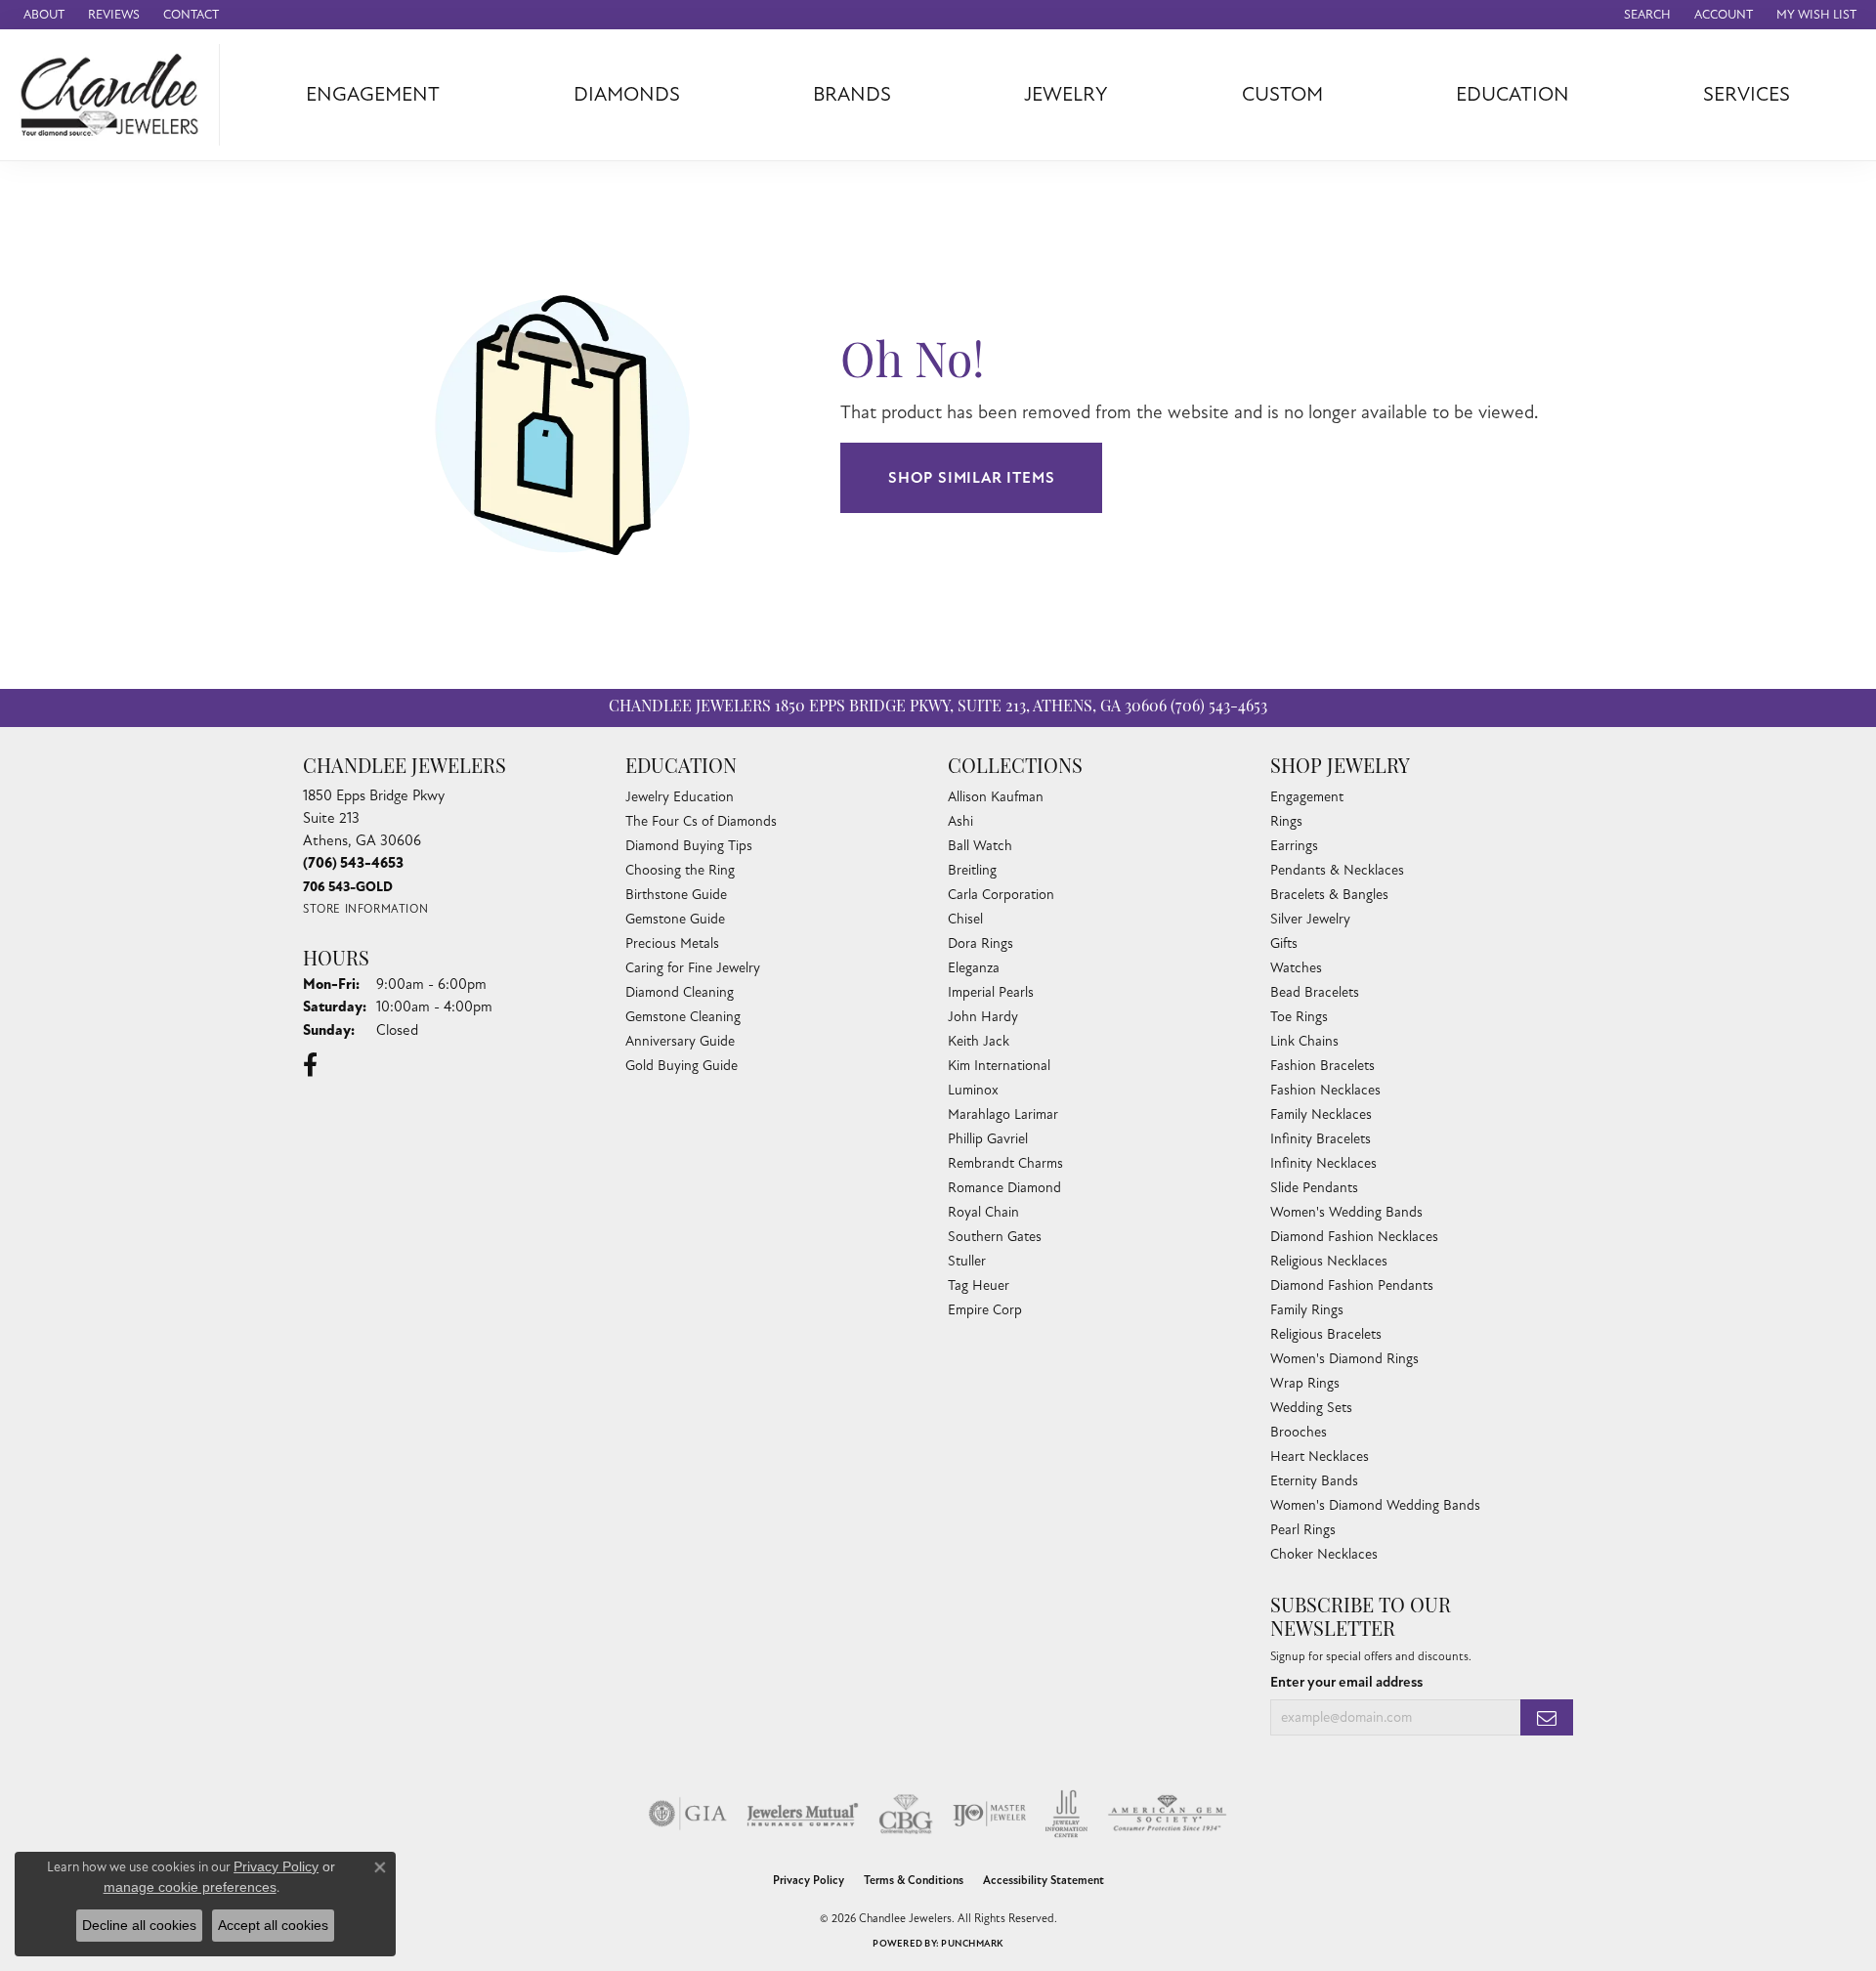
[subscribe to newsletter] (1547, 1717)
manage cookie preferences (190, 1887)
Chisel (965, 919)
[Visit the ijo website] (989, 1814)
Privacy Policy (809, 1881)
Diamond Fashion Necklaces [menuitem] (1354, 1237)
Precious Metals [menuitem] (672, 943)
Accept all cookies (273, 1925)
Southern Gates (995, 1237)
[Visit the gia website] (688, 1814)
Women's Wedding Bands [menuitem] (1346, 1212)
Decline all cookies (139, 1925)
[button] (1645, 15)
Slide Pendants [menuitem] (1314, 1188)
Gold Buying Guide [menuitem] (682, 1066)
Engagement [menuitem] (1307, 797)
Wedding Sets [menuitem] (1311, 1408)
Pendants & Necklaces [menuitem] (1337, 870)
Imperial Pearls (991, 992)
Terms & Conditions (914, 1881)
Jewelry (1066, 94)
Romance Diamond (1004, 1188)
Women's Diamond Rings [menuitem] (1344, 1359)
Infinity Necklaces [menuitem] (1323, 1163)
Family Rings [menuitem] (1307, 1310)
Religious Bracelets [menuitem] (1326, 1334)
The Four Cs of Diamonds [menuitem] (701, 821)
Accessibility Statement (1044, 1881)
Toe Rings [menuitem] (1299, 1017)
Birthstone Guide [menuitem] (676, 895)
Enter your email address (1346, 1682)
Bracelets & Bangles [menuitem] (1329, 895)
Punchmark (972, 1944)
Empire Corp (985, 1310)
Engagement (373, 94)
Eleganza (974, 968)
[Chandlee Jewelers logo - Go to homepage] (115, 95)
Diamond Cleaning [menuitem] (680, 992)
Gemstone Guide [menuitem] (675, 919)
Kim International (999, 1066)
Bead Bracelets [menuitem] (1315, 992)
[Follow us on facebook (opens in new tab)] (310, 1065)
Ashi (960, 821)
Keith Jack (979, 1041)
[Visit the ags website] (1167, 1814)
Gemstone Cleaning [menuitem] (683, 1017)
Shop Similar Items (971, 478)
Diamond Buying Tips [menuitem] (689, 846)
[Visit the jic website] (1066, 1814)
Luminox (973, 1090)
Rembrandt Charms (1005, 1163)
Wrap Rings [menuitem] (1305, 1383)
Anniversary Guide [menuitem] (680, 1041)
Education (1513, 94)
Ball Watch (980, 846)
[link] (42, 15)
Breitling (972, 870)
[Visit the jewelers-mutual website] (803, 1814)
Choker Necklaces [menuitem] (1324, 1554)
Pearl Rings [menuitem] (1303, 1530)
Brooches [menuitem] (1299, 1432)
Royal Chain (983, 1212)
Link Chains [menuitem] (1304, 1041)
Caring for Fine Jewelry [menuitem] (693, 968)
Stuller (967, 1261)
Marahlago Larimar (1003, 1114)
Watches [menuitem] (1296, 968)
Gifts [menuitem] (1284, 943)
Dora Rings (981, 943)
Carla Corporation (1001, 895)
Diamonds (627, 94)
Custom (1282, 94)
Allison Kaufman (996, 797)
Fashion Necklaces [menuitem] (1325, 1090)
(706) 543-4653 (1219, 707)
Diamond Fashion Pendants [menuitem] (1352, 1285)
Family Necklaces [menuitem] (1321, 1114)
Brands (852, 94)
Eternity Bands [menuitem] (1314, 1481)
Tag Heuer (979, 1285)
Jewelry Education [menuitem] (680, 797)
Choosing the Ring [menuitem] (680, 870)
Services (1747, 94)
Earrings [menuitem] (1294, 846)
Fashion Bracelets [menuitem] (1322, 1066)
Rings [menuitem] (1286, 821)
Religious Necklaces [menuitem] (1329, 1261)
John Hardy (983, 1017)
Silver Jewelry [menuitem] (1310, 919)
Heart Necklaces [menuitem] (1320, 1457)
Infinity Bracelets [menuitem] (1321, 1139)
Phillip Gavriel (988, 1139)
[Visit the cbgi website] (906, 1814)
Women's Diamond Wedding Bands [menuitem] (1375, 1505)
